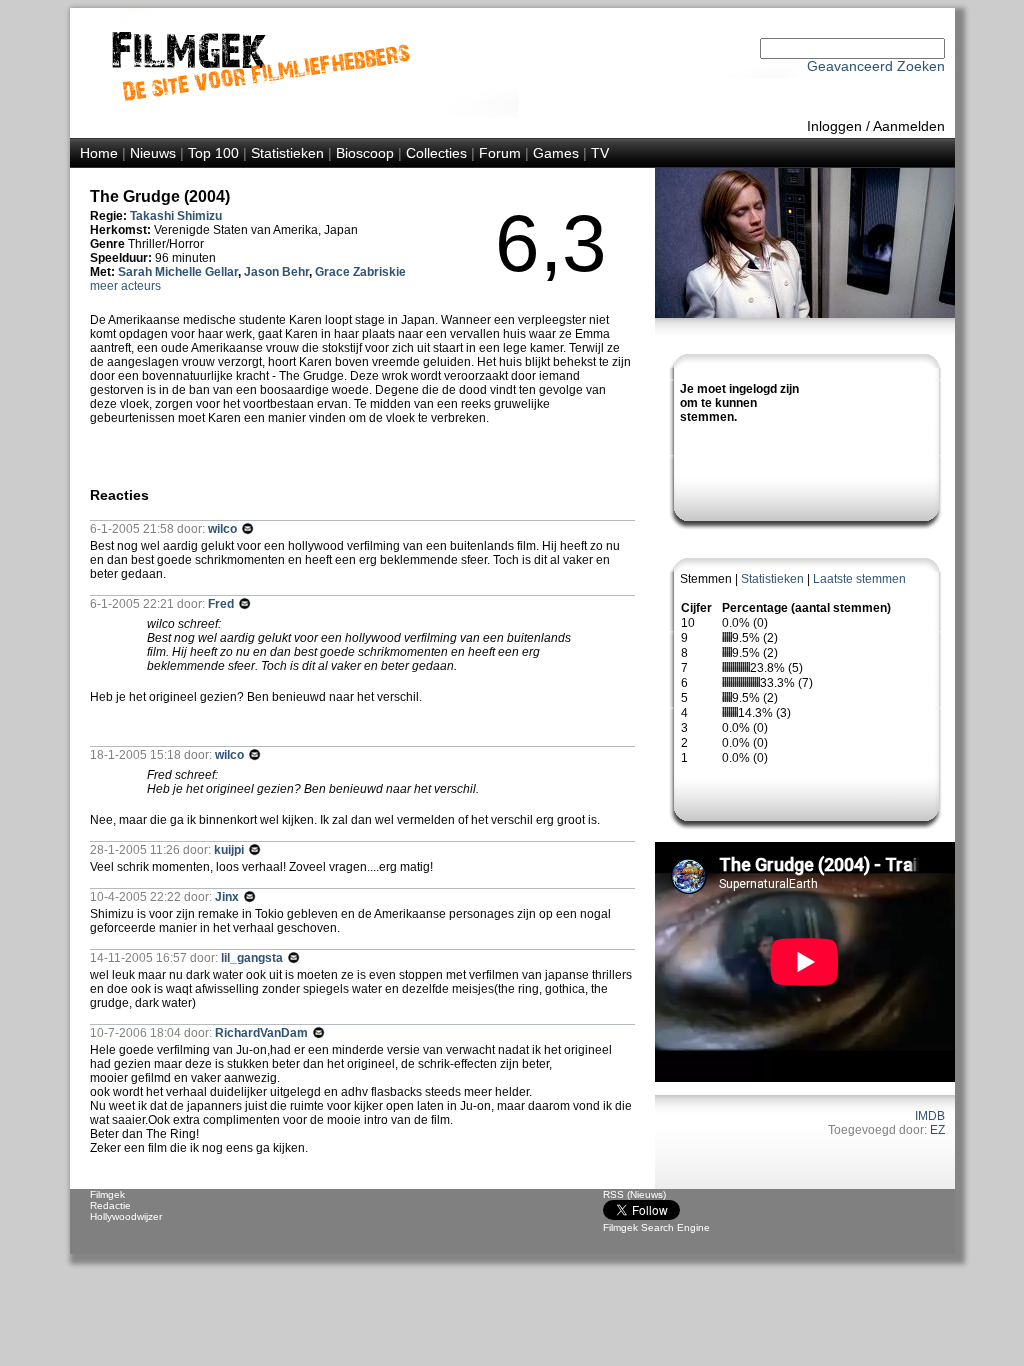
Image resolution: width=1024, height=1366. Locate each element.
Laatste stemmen (859, 579)
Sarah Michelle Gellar (178, 272)
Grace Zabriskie (360, 272)
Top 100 (213, 153)
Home (99, 153)
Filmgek (107, 1194)
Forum (500, 153)
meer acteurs (125, 286)
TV (600, 153)
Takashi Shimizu (176, 216)
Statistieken (287, 153)
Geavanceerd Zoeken (876, 66)
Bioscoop (365, 153)
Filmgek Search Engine (656, 1227)
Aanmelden (909, 126)
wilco (224, 529)
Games (556, 153)
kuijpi (230, 850)
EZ (937, 1130)
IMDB (930, 1116)
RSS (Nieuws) (634, 1194)
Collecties (436, 153)
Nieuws (153, 153)
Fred (222, 604)
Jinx (228, 897)
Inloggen (834, 126)
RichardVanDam (263, 1033)
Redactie (110, 1205)
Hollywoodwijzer (126, 1216)
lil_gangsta (253, 958)
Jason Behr (276, 272)
